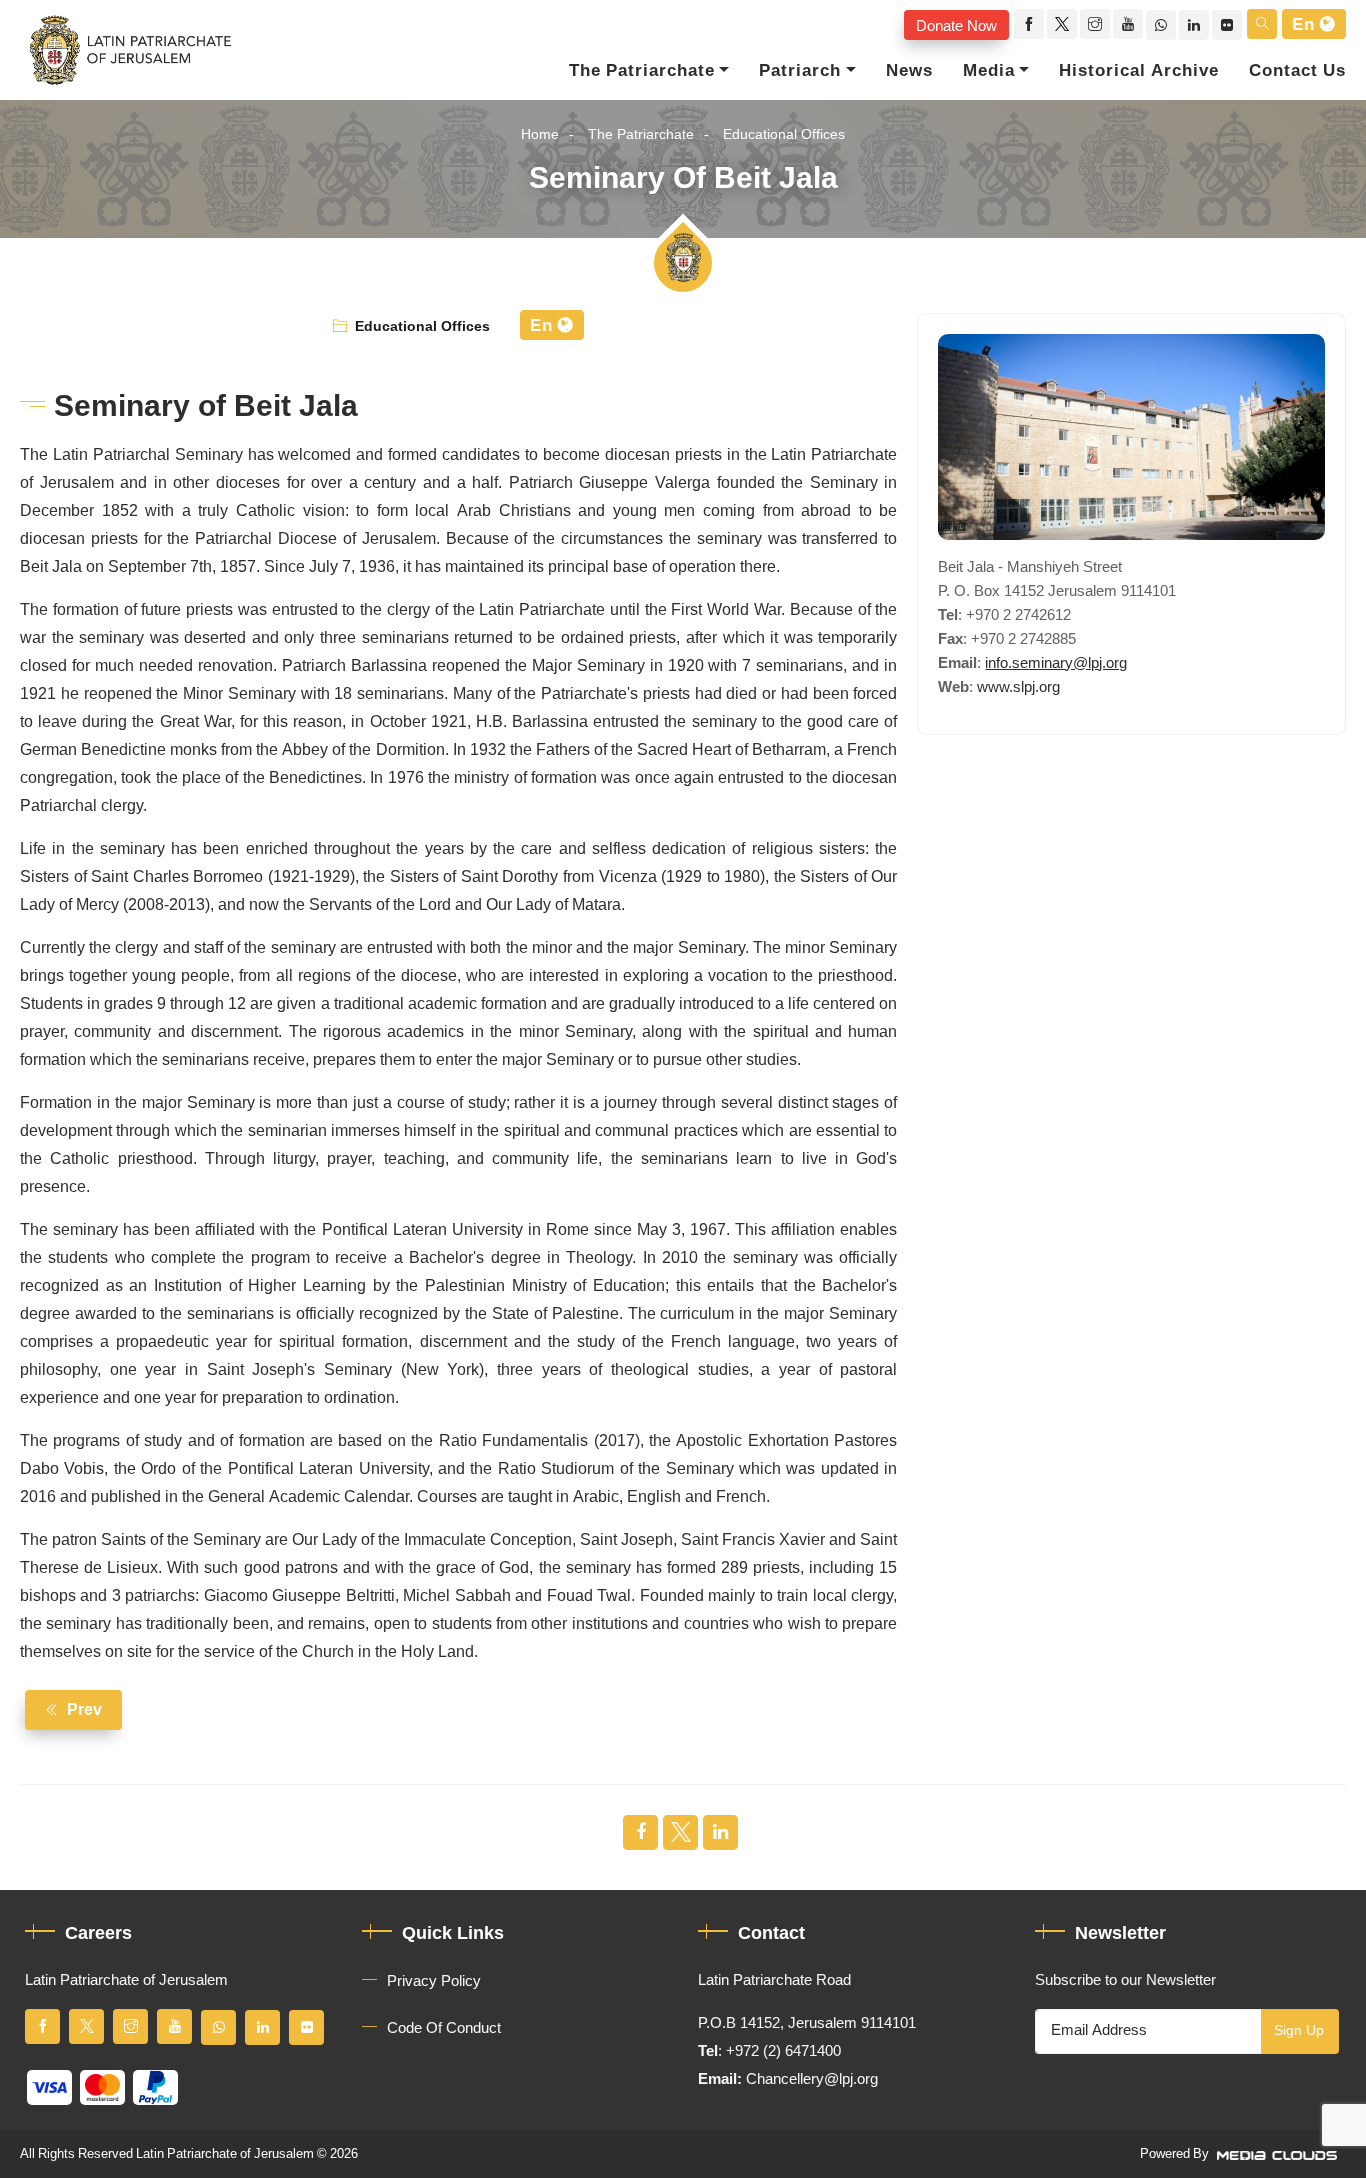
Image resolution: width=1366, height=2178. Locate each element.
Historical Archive (1139, 71)
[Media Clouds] (1279, 2154)
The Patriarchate (642, 71)
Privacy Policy (434, 1981)
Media (989, 71)
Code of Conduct (444, 2028)
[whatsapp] (1161, 25)
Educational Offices (784, 134)
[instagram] (1095, 24)
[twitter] (1062, 24)
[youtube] (1128, 24)
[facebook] (1029, 24)
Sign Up (1299, 2030)
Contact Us (1297, 71)
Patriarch (800, 71)
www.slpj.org (1018, 687)
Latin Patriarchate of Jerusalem (225, 2154)
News (909, 71)
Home (540, 134)
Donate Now (956, 25)
